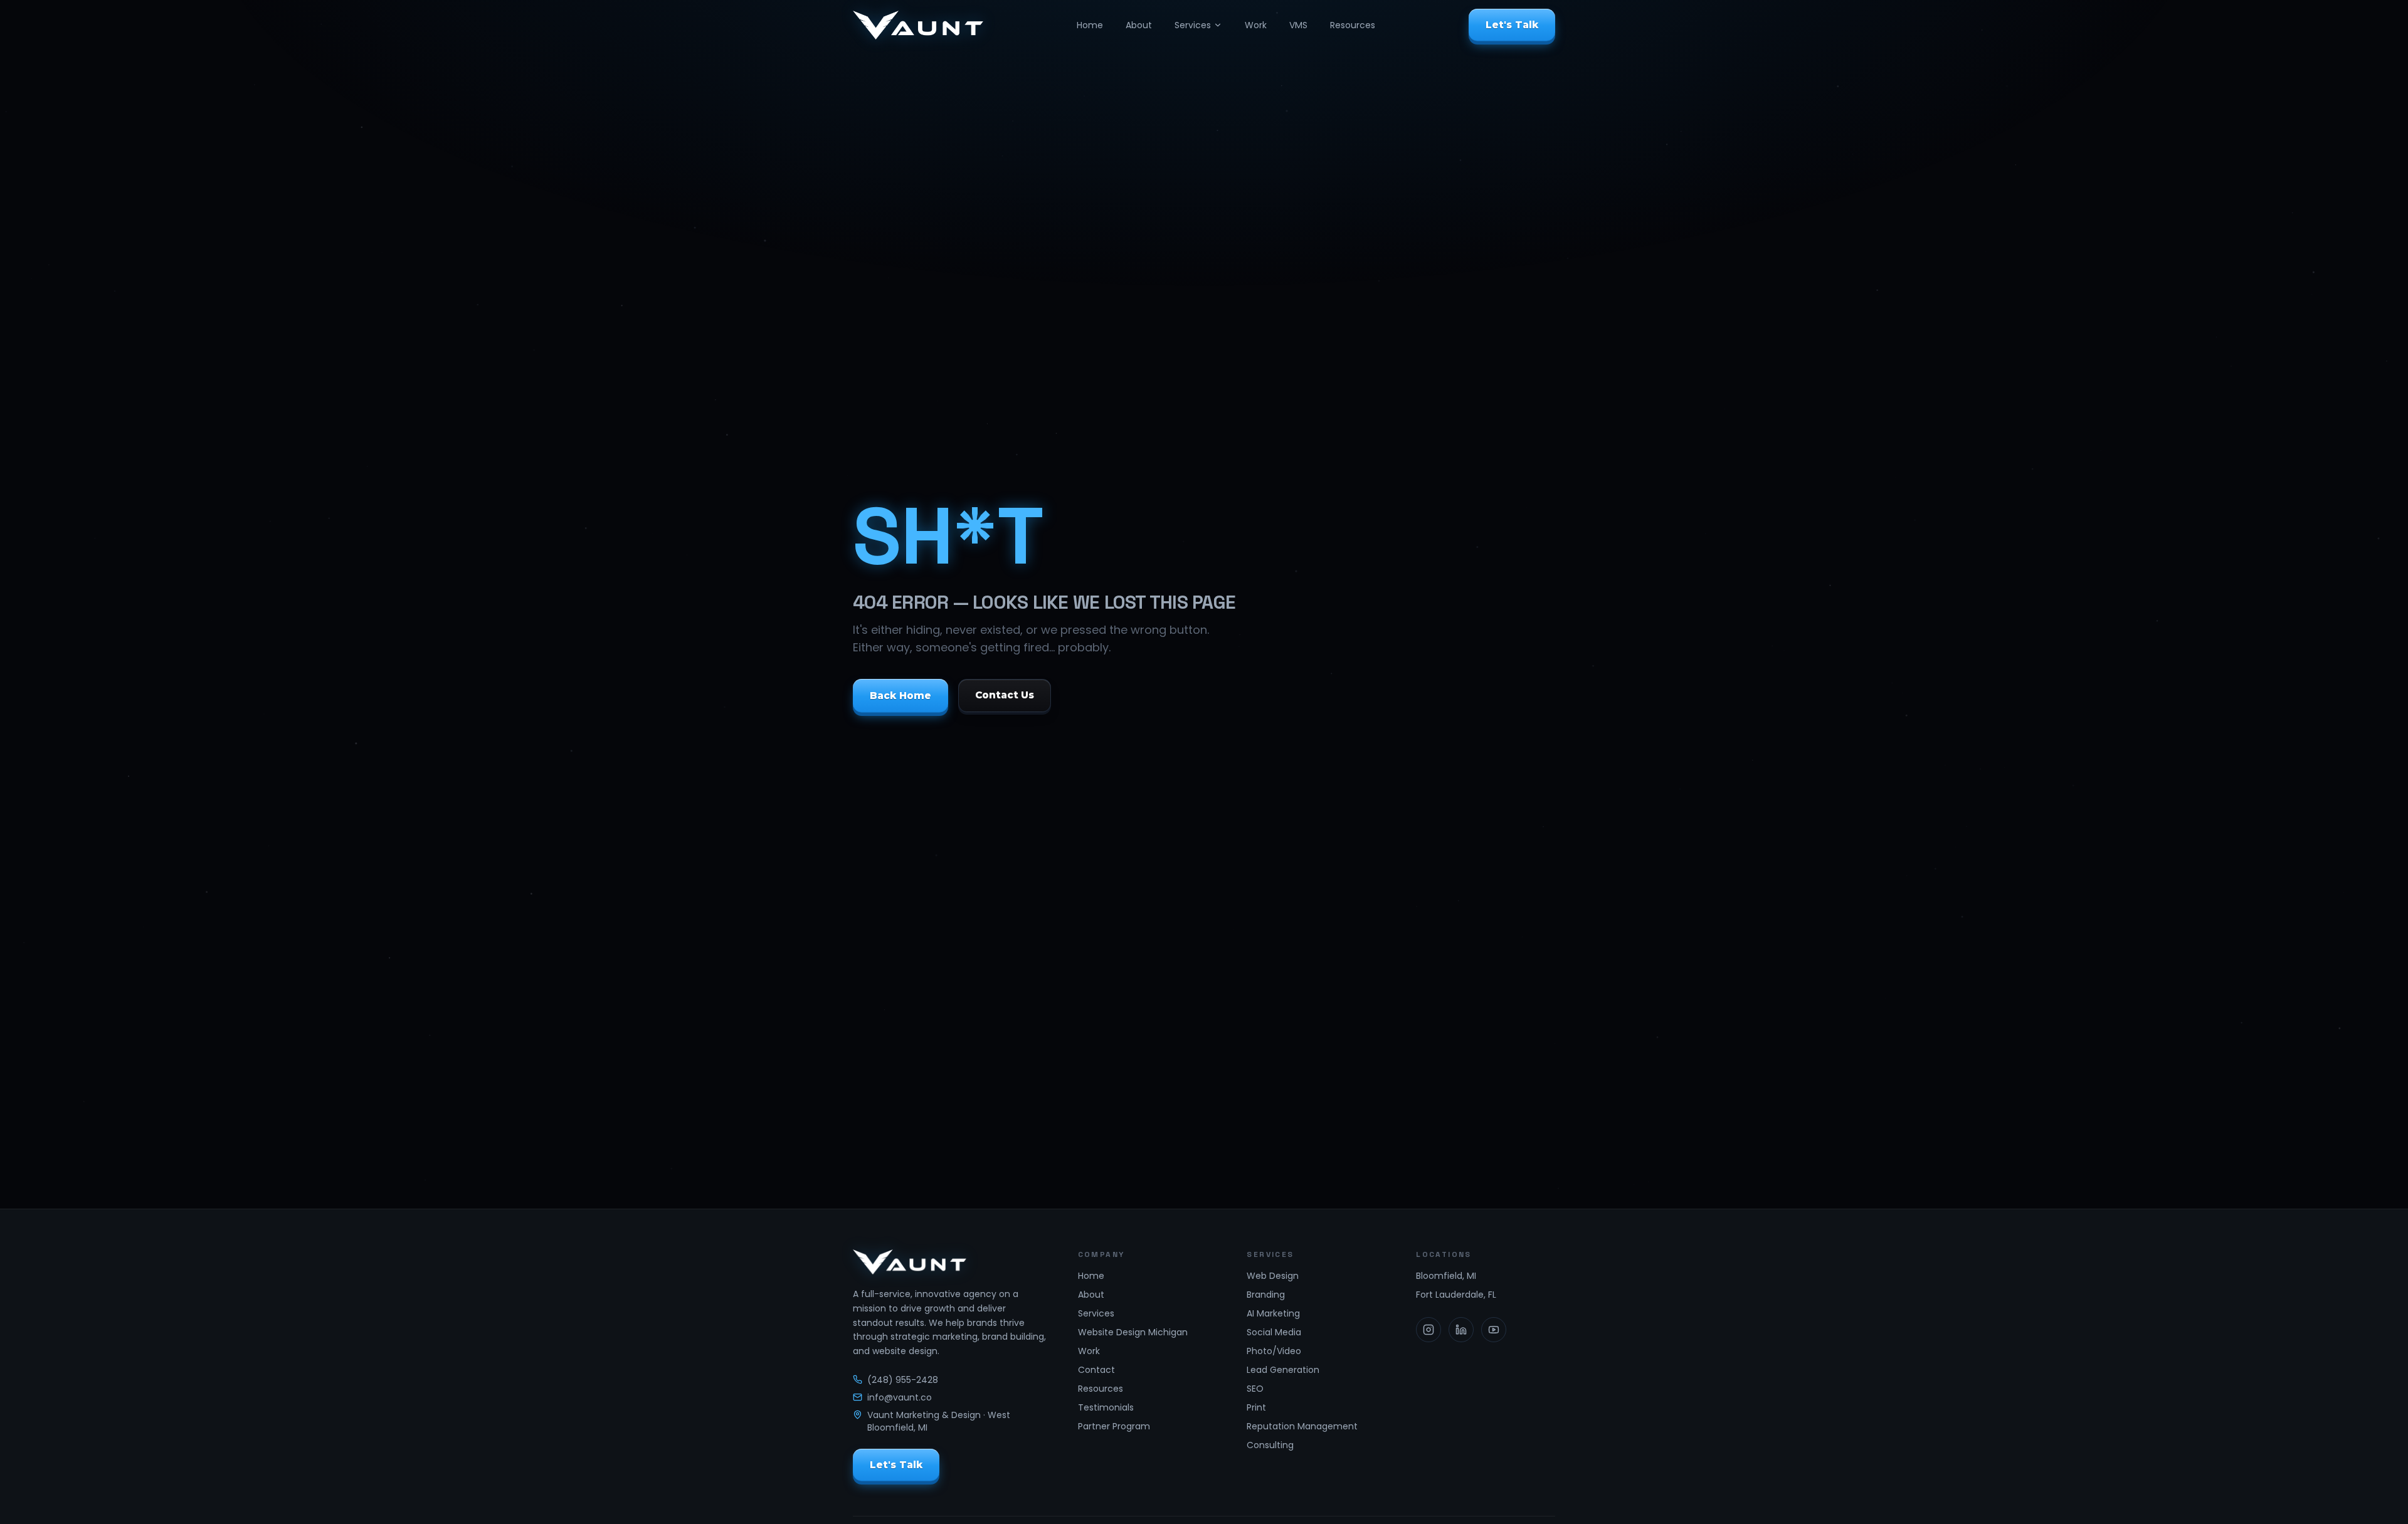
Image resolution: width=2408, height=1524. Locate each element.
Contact (1096, 1370)
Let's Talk (1512, 25)
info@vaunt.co (900, 1397)
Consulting (1270, 1445)
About (1139, 25)
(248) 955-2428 (903, 1380)
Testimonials (1106, 1407)
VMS (1298, 25)
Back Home (900, 696)
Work (1256, 25)
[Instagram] (1428, 1330)
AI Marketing (1273, 1313)
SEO (1255, 1389)
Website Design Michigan (1133, 1332)
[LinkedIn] (1461, 1330)
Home (1090, 25)
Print (1256, 1407)
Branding (1266, 1295)
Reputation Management (1302, 1426)
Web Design (1273, 1276)
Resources (1353, 25)
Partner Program (1114, 1426)
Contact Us (1005, 696)
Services (1193, 25)
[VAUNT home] (918, 25)
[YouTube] (1494, 1330)
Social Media (1274, 1332)
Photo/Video (1274, 1351)
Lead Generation (1283, 1370)
